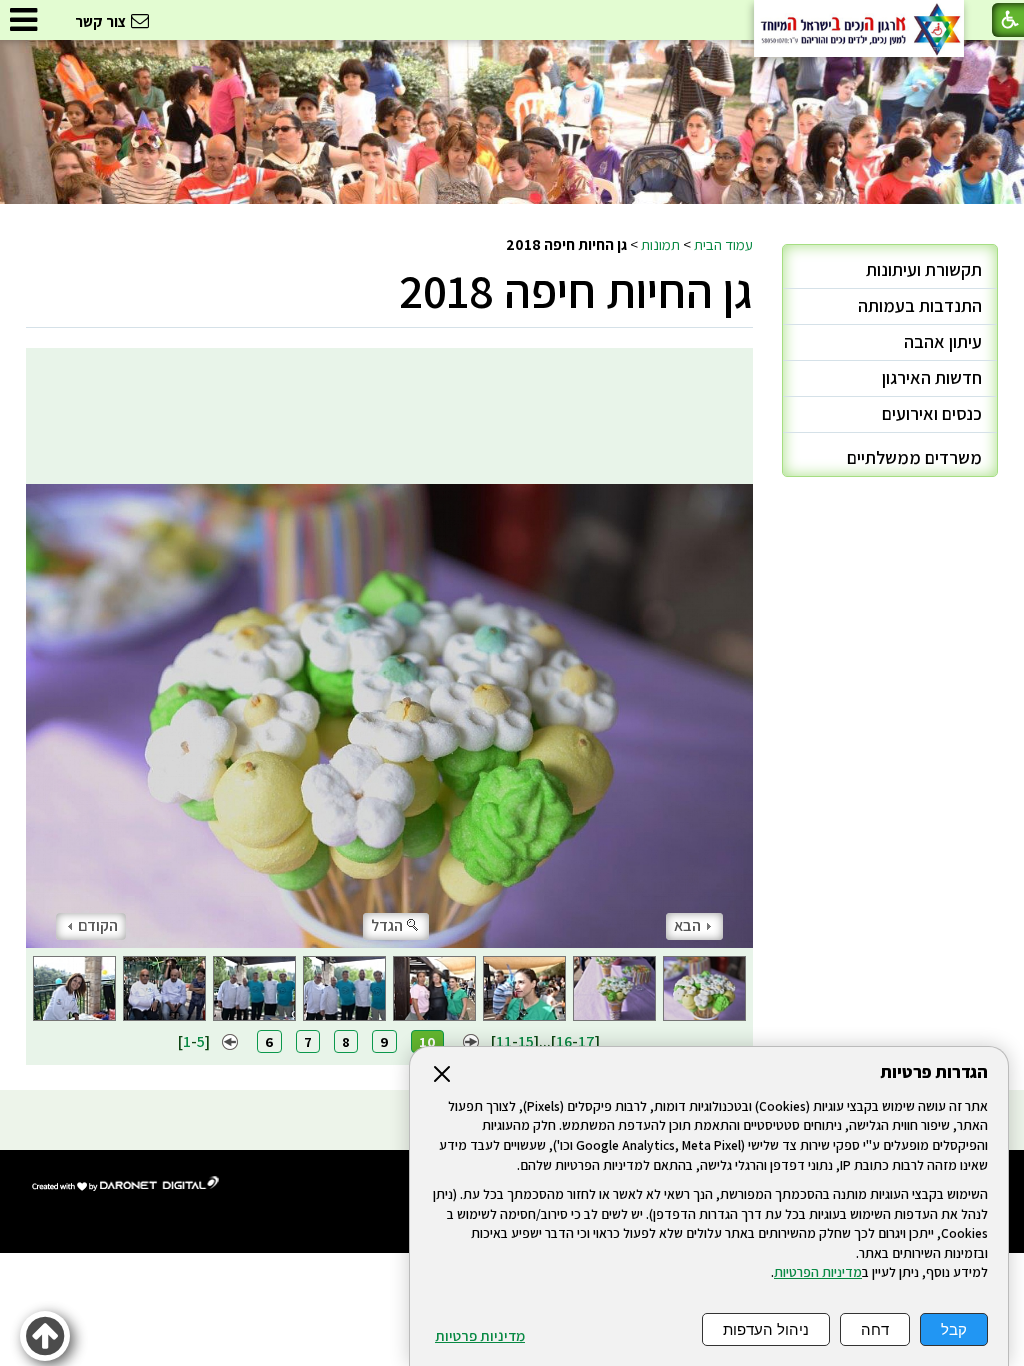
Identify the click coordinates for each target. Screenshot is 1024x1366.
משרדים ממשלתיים (914, 457)
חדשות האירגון (932, 377)
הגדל (387, 925)
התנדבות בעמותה (920, 305)
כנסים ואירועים (932, 413)
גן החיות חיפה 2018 (576, 290)
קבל (954, 1329)
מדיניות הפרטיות (818, 1272)
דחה (875, 1329)
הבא (687, 925)
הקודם (98, 925)
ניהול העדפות (766, 1329)
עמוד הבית (723, 244)
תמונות (660, 244)
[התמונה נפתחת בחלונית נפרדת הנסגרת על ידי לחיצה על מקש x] (390, 648)
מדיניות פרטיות (480, 1336)
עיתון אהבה (943, 341)
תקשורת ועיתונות (924, 269)
